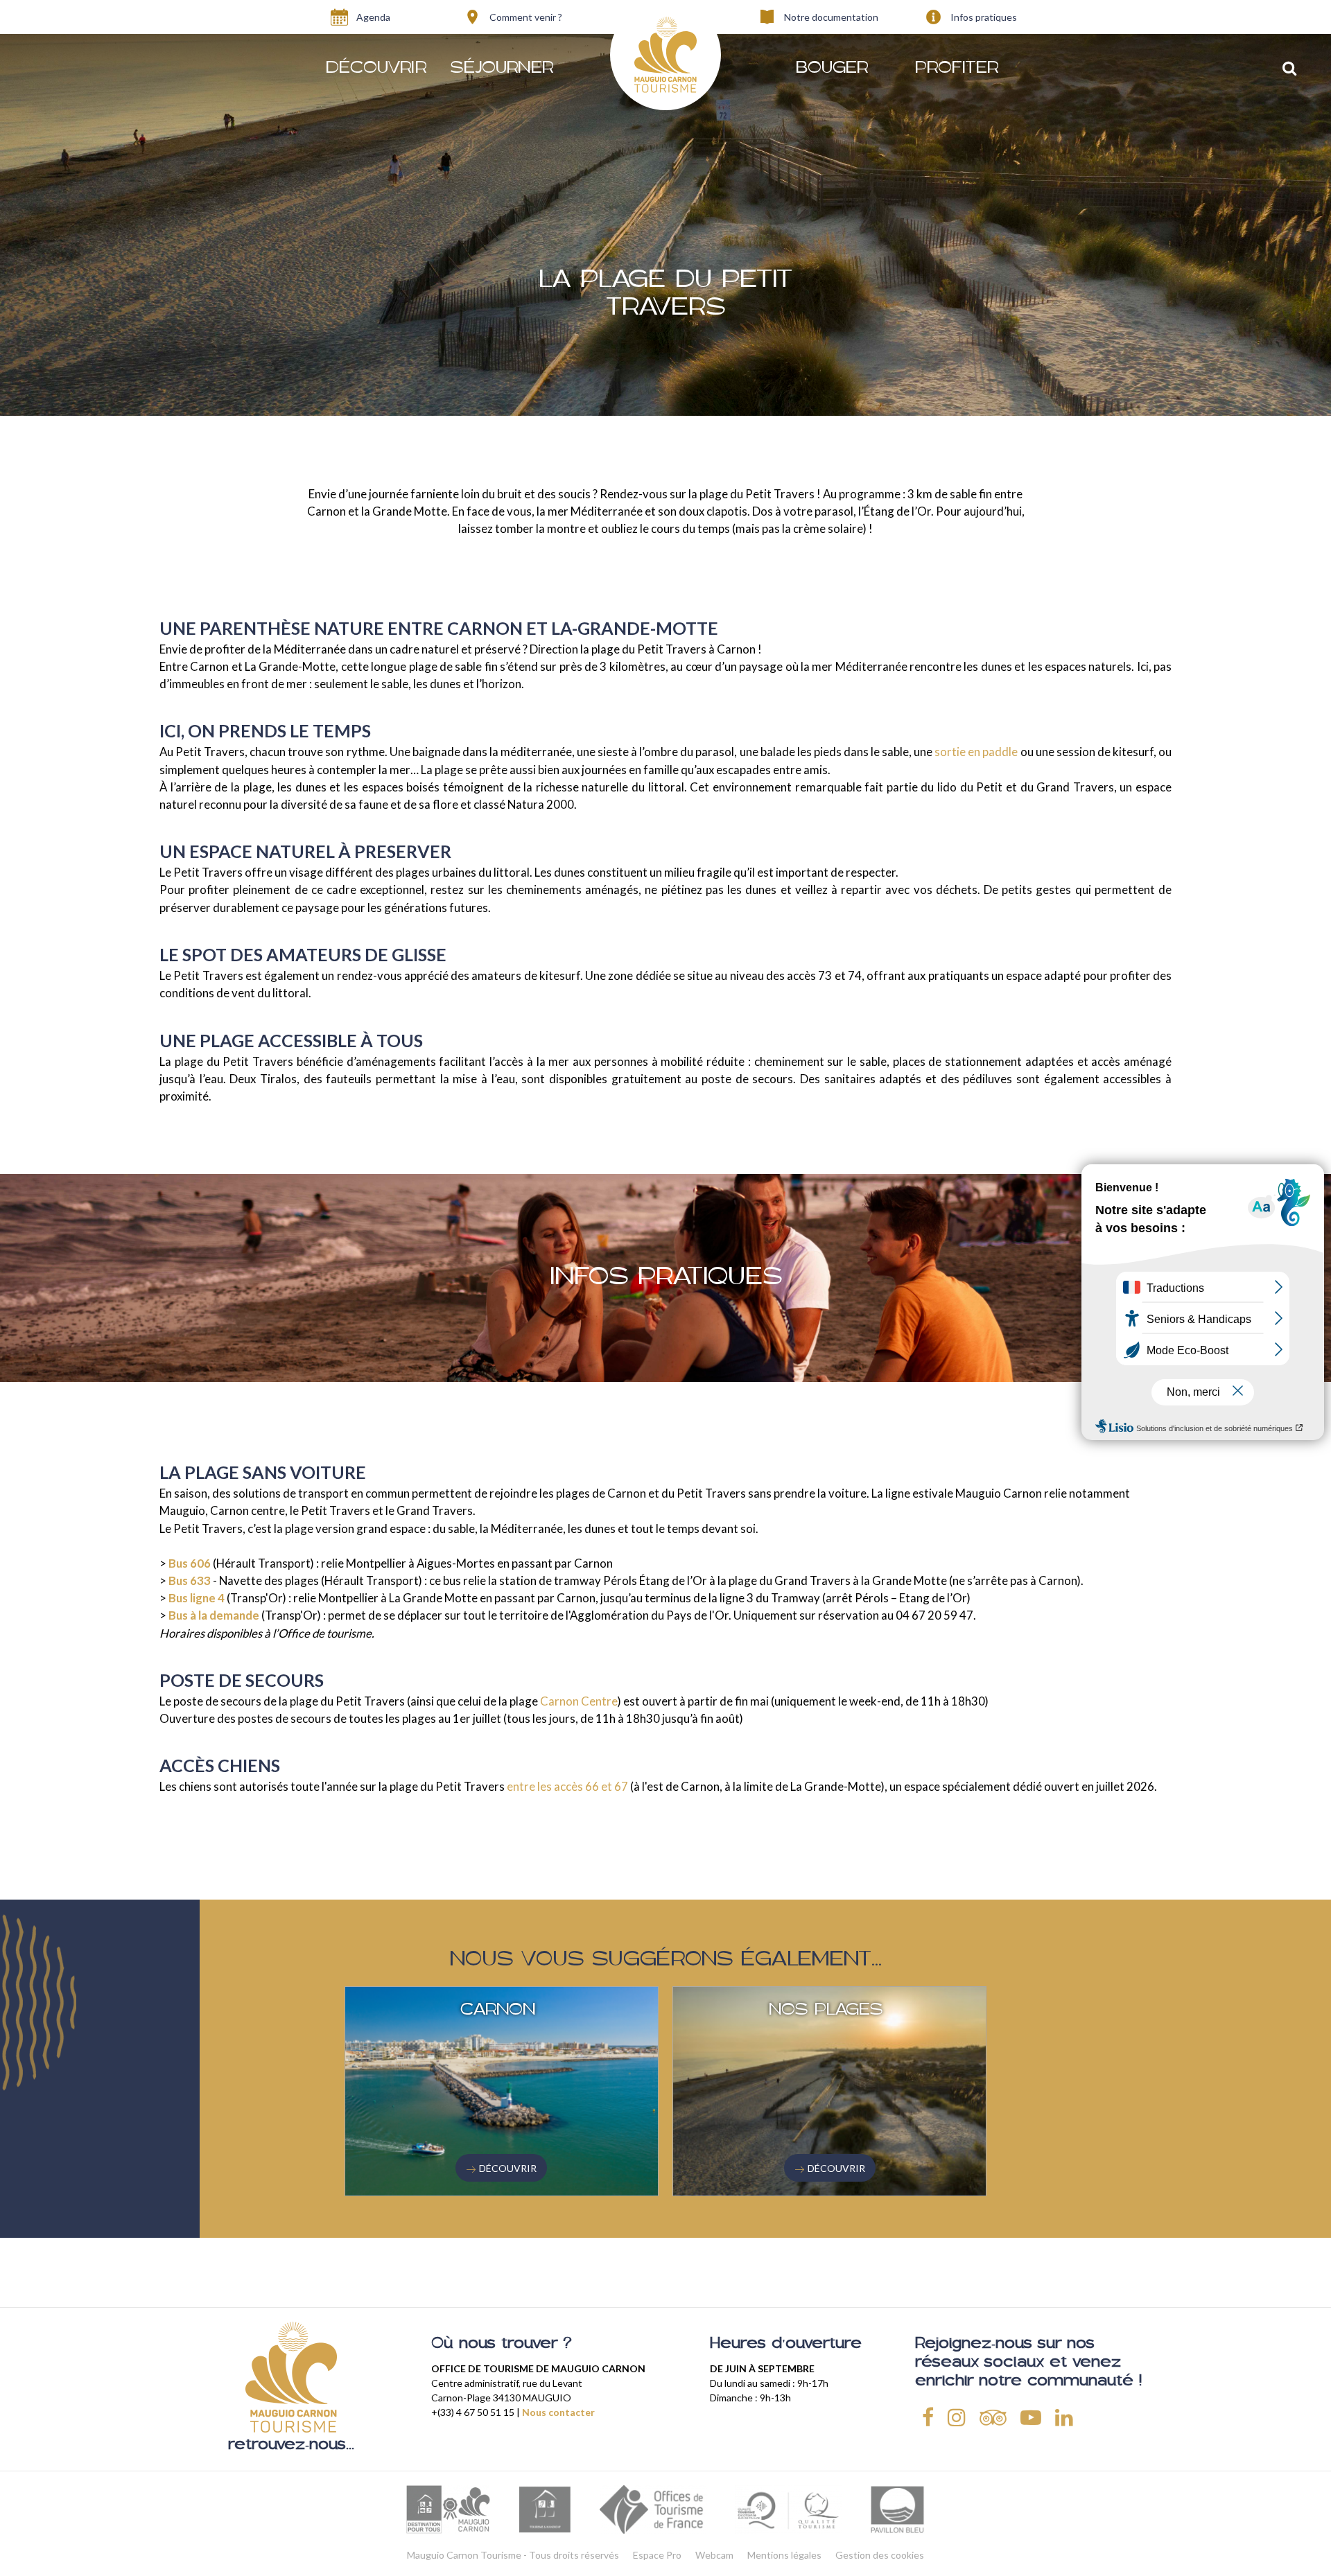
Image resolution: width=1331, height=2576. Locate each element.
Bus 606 (190, 1563)
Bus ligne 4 (197, 1598)
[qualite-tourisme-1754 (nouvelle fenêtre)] (788, 2509)
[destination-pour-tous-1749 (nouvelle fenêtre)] (448, 2509)
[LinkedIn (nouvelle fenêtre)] (1064, 2416)
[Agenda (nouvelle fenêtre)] (339, 17)
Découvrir (508, 2168)
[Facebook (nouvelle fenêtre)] (928, 2416)
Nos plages (826, 2010)
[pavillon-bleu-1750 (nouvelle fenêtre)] (897, 2509)
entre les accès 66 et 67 (567, 1786)
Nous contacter (558, 2412)
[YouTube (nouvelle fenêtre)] (1031, 2416)
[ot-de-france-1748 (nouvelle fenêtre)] (654, 2509)
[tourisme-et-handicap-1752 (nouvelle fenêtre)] (545, 2509)
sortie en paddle (976, 752)
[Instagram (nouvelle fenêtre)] (957, 2416)
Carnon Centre (579, 1701)
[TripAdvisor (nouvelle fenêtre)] (993, 2416)
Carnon (498, 2010)
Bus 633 (190, 1580)
